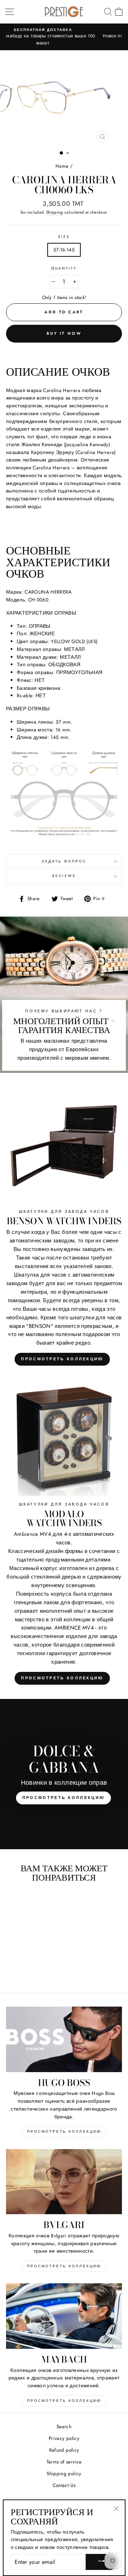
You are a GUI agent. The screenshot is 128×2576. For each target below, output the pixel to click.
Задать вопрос (64, 861)
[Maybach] (64, 2316)
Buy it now (64, 333)
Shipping (55, 212)
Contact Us (64, 2485)
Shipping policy (64, 2473)
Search (64, 2426)
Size (64, 237)
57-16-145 (64, 250)
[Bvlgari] (64, 2182)
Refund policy (64, 2450)
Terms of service (64, 2462)
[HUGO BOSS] (64, 2039)
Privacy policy (64, 2438)
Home (62, 166)
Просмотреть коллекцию (62, 1359)
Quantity (64, 268)
